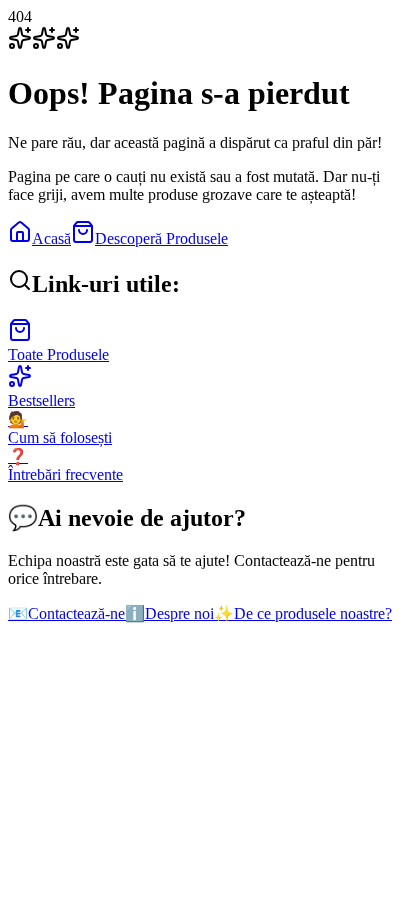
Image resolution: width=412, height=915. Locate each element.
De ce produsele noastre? (303, 613)
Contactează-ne (66, 613)
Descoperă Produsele (161, 238)
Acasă (51, 238)
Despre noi (169, 613)
